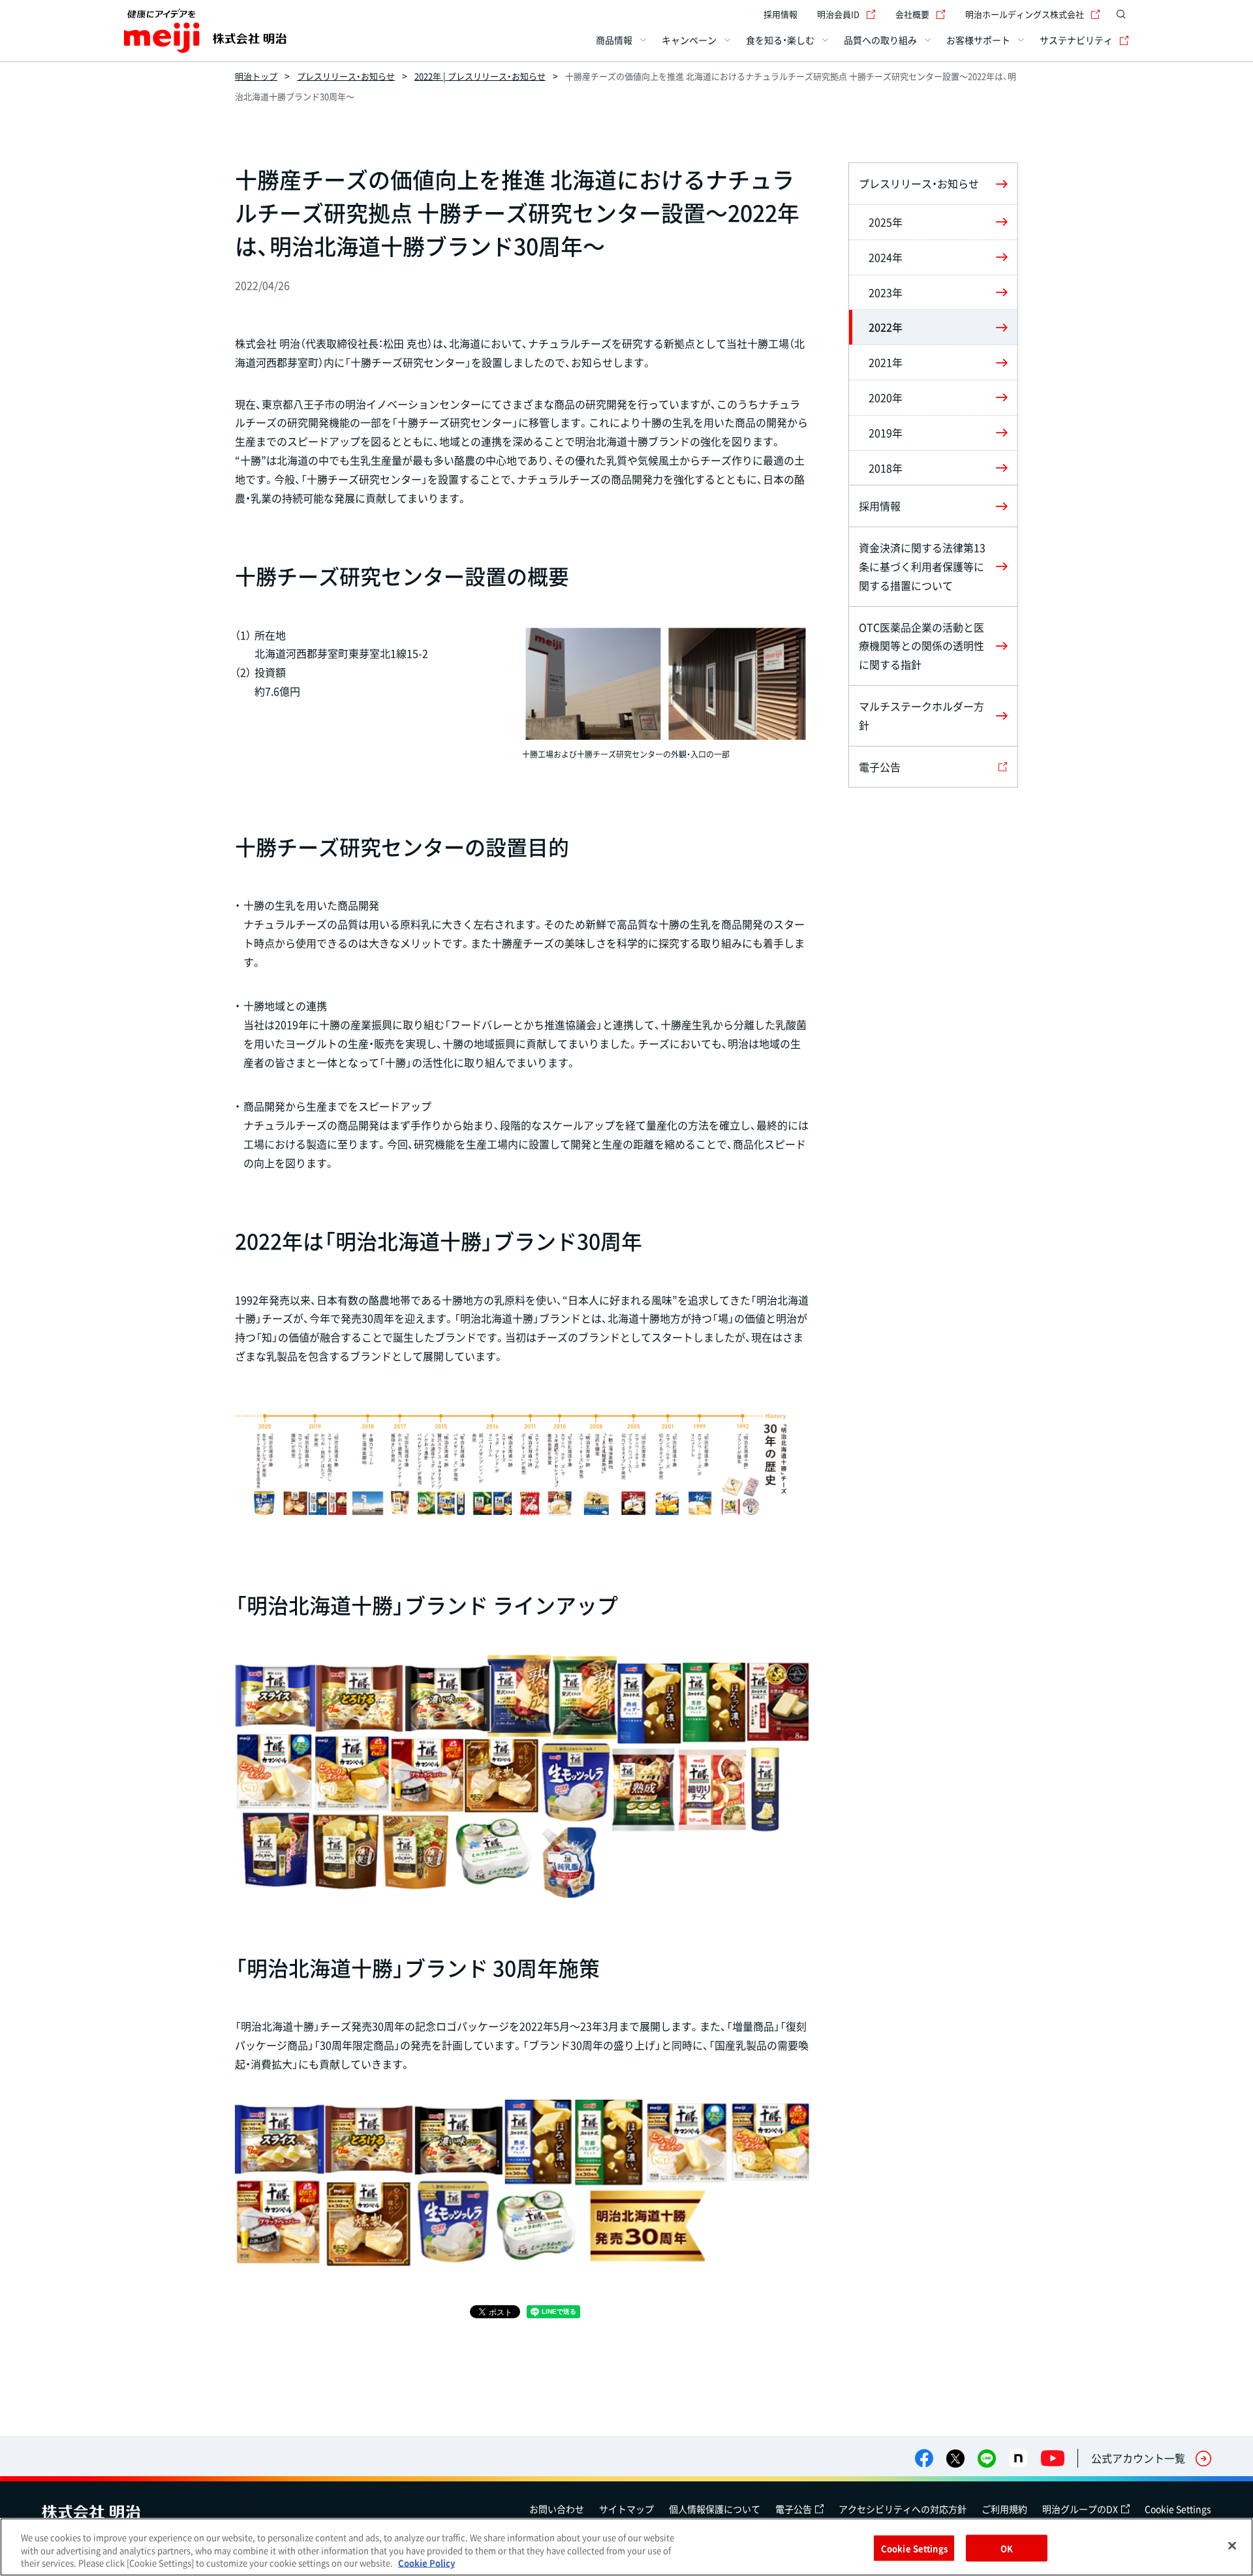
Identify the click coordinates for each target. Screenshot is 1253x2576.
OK (1007, 2548)
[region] (626, 2547)
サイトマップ (626, 2509)
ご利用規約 (1004, 2509)
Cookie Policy (426, 2563)
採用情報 (781, 14)
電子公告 (794, 2509)
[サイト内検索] (1121, 14)
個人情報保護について (715, 2509)
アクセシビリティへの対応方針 (903, 2509)
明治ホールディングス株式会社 (1025, 14)
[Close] (1232, 2545)
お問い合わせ (557, 2509)
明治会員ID (838, 14)
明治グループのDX (1080, 2509)
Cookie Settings (1178, 2509)
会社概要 (912, 14)
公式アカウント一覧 (1138, 2458)
